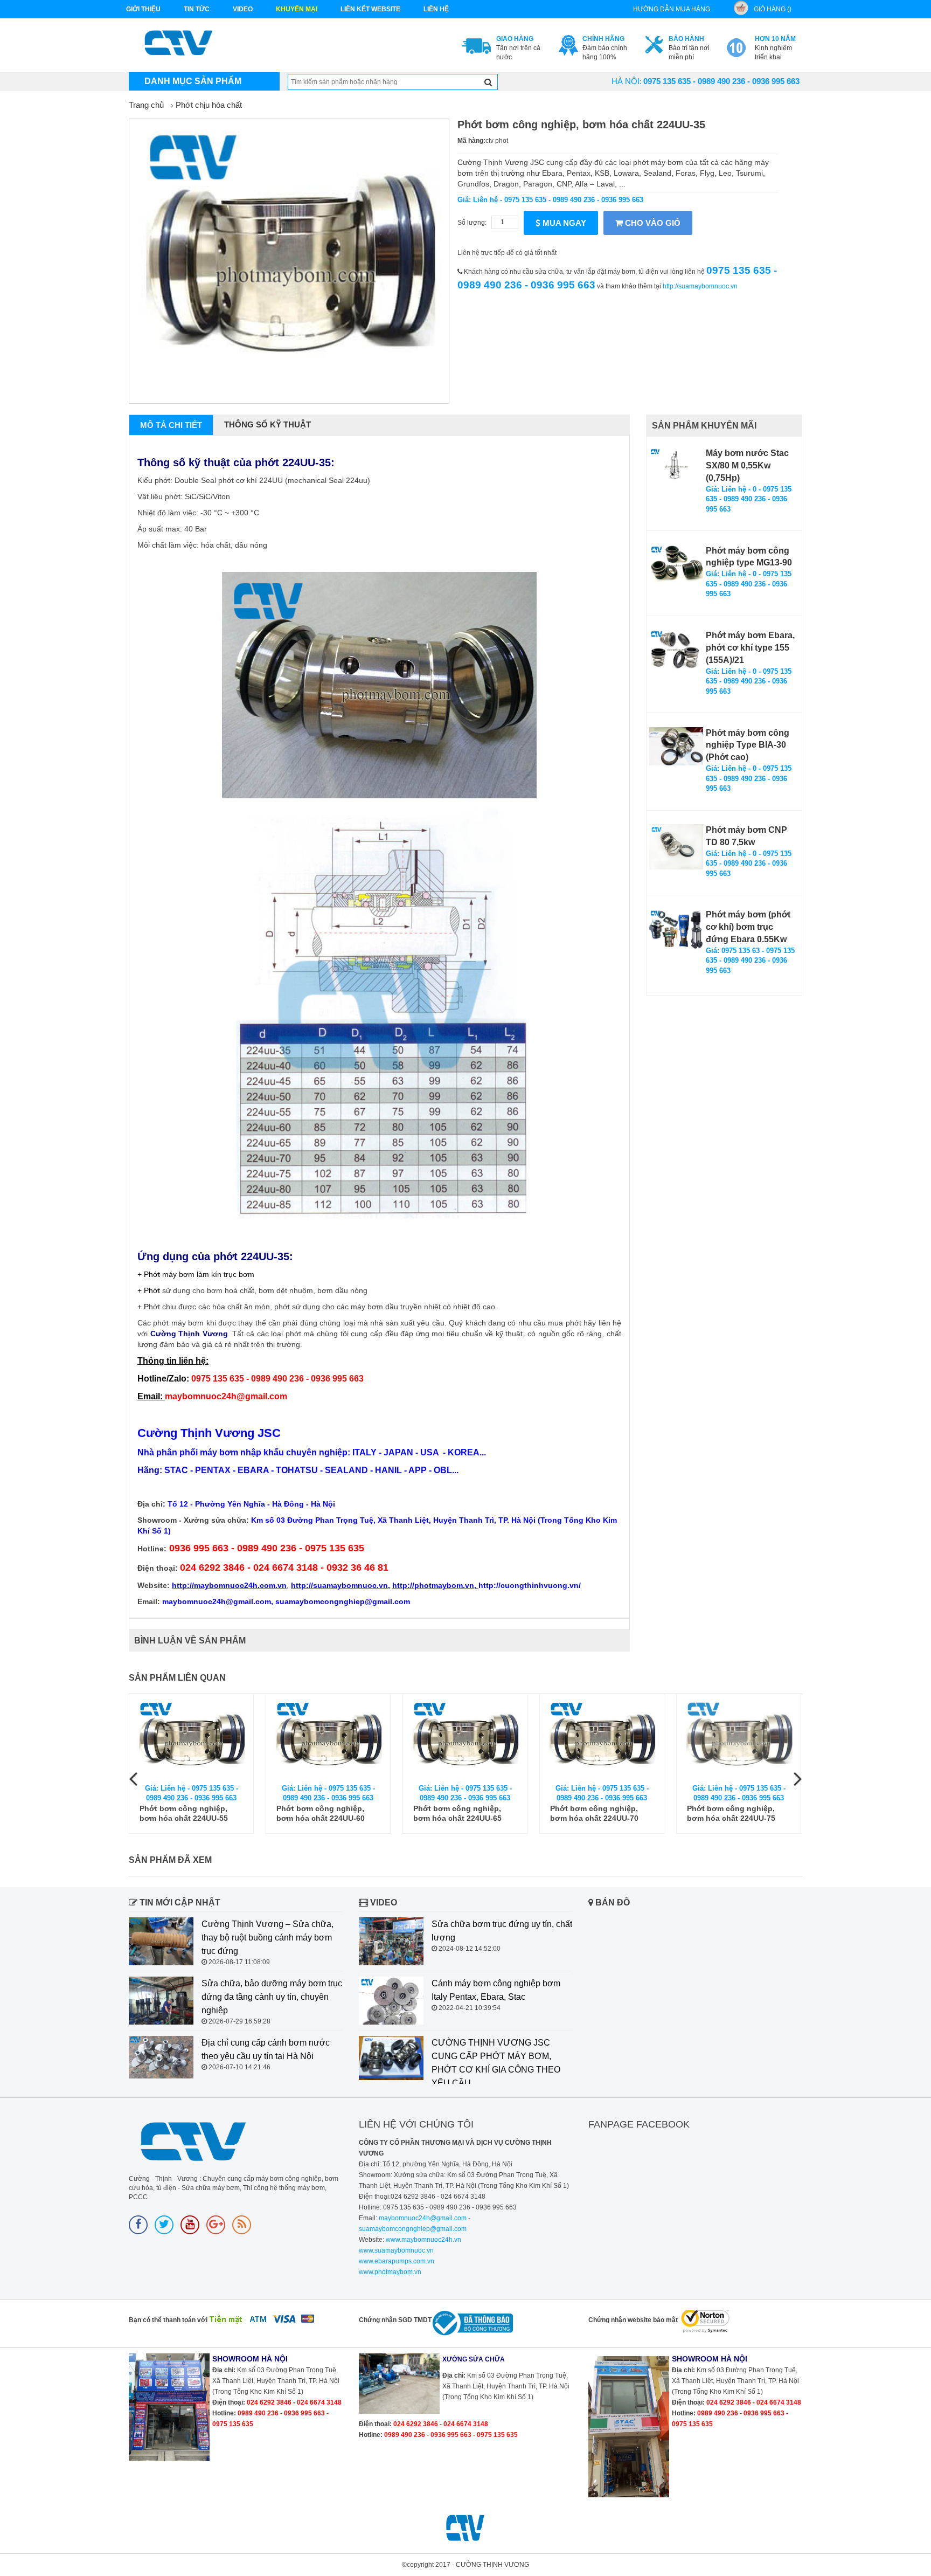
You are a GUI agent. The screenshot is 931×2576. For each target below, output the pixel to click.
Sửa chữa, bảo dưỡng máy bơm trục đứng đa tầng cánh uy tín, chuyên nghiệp (272, 1997)
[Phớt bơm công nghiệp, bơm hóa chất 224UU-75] (739, 1739)
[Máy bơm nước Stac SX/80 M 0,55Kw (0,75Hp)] (676, 467)
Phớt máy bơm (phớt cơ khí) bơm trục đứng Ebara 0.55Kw (748, 927)
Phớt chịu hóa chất (209, 105)
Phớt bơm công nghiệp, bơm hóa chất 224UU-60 (321, 1813)
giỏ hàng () (773, 9)
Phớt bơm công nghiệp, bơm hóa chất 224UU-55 (184, 1813)
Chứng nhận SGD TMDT (395, 2320)
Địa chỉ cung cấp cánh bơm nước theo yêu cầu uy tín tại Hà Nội (266, 2049)
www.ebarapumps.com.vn (397, 2261)
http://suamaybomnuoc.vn (700, 286)
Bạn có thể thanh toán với (168, 2320)
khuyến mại (297, 9)
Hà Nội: (627, 81)
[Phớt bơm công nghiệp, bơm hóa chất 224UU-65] (465, 1739)
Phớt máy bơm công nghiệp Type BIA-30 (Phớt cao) (748, 745)
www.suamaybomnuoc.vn (396, 2250)
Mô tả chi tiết (171, 425)
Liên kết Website (370, 9)
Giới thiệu (143, 9)
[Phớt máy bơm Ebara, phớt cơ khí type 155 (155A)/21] (676, 650)
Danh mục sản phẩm (193, 81)
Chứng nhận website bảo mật (633, 2320)
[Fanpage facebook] (138, 2225)
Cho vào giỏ (652, 223)
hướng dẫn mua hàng (672, 9)
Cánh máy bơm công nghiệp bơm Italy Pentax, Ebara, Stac (496, 1990)
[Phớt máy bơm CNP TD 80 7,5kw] (676, 847)
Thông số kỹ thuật (268, 424)
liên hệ (436, 9)
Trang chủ (146, 105)
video (243, 9)
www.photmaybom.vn (390, 2272)
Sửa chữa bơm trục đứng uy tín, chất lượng (502, 1931)
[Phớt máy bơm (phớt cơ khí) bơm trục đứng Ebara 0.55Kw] (676, 929)
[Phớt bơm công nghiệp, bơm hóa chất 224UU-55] (191, 1739)
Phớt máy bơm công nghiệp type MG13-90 (749, 557)
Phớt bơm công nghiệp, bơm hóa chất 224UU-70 (594, 1813)
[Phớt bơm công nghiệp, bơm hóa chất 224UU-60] (328, 1739)
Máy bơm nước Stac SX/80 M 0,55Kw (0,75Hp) (747, 465)
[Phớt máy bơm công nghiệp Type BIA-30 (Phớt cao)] (676, 746)
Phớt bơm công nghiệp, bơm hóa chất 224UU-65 (457, 1813)
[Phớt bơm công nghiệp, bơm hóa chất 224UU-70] (602, 1739)
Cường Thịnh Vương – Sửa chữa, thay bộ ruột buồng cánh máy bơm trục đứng (268, 1938)
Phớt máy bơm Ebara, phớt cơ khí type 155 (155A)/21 (750, 648)
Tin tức (197, 9)
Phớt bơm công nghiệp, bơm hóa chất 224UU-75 (731, 1813)
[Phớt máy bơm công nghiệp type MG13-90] (676, 564)
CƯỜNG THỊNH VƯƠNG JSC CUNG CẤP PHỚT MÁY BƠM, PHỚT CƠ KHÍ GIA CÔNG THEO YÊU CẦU (496, 2063)
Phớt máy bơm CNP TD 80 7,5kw (746, 836)
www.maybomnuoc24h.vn (423, 2240)
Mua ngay (563, 223)
